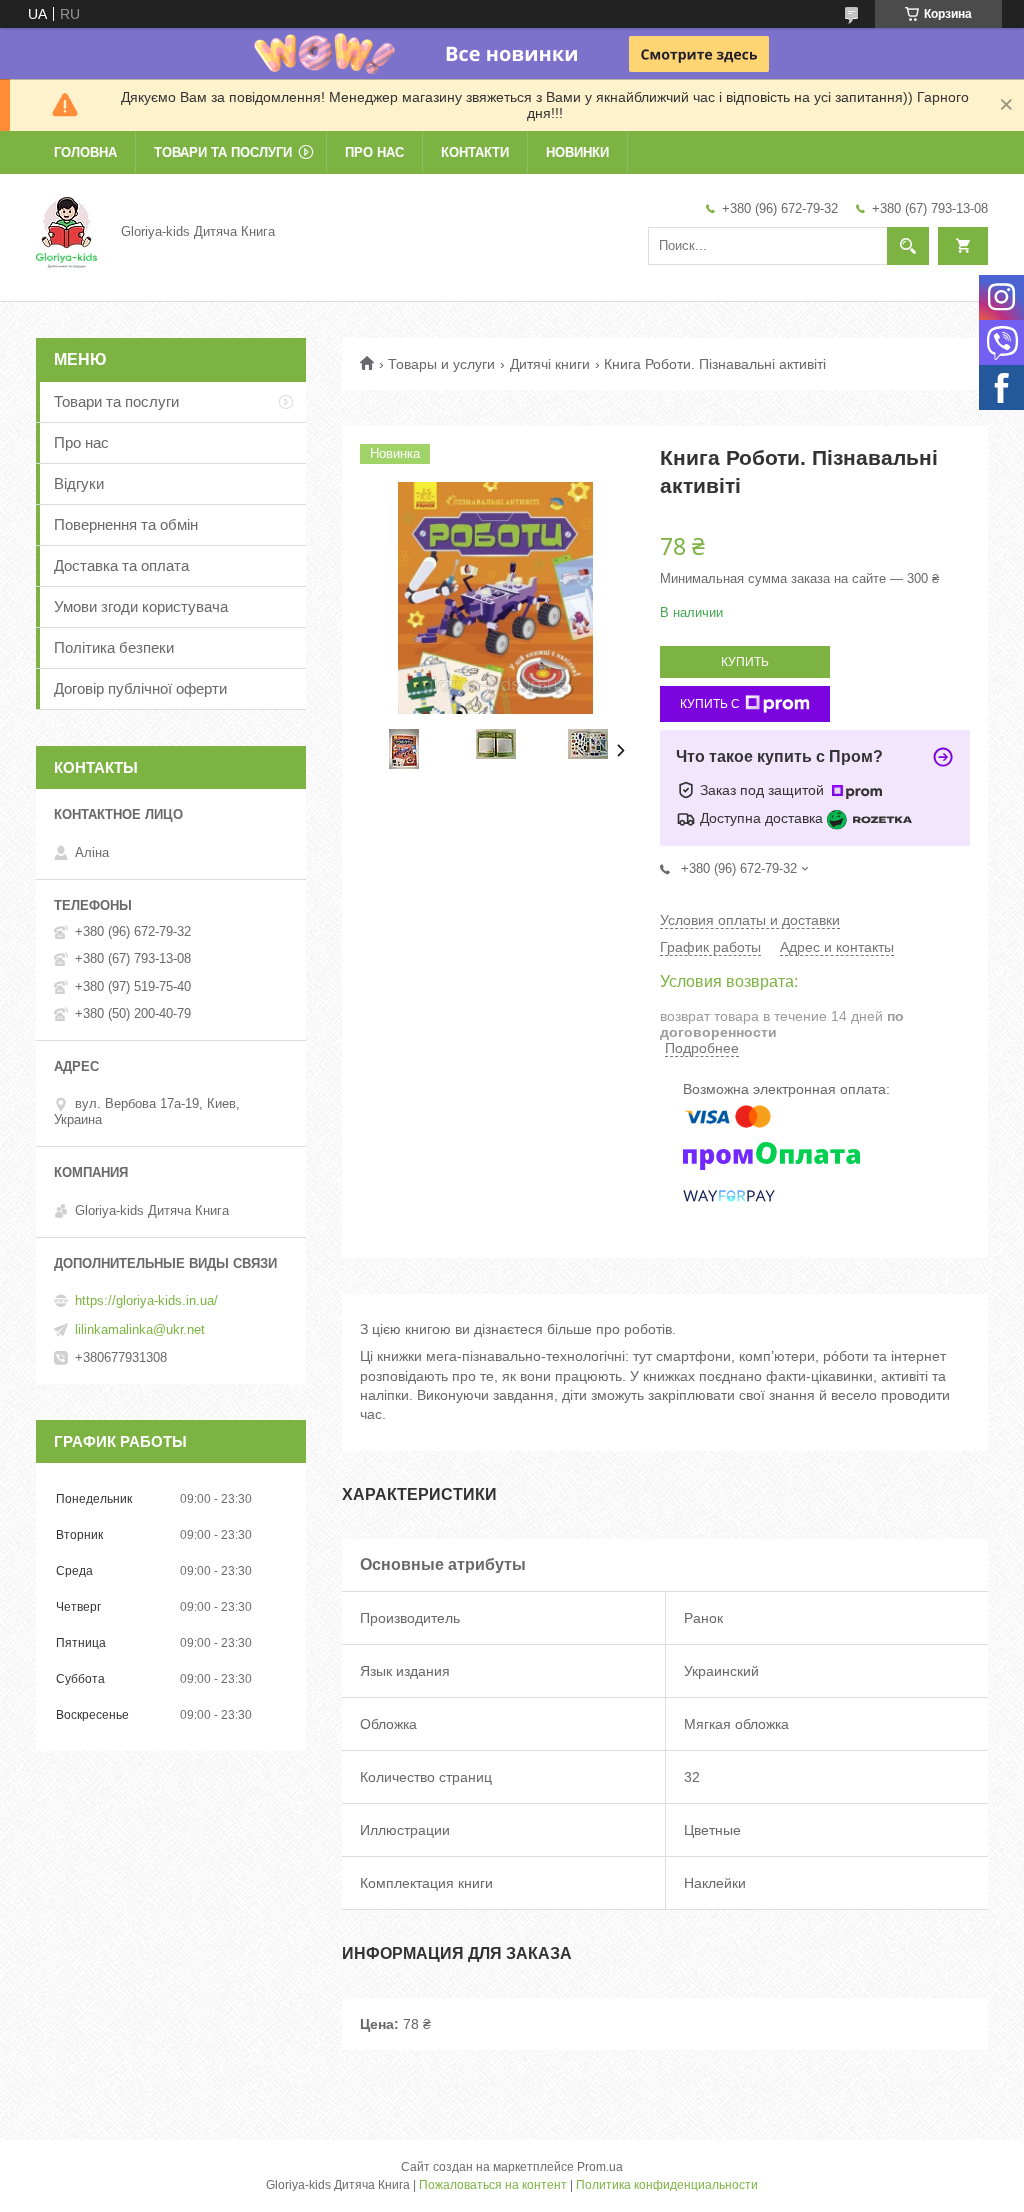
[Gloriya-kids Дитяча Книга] (66, 231)
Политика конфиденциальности (667, 2185)
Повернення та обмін (126, 524)
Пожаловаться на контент (493, 2185)
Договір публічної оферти (140, 688)
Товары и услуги (441, 364)
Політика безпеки (114, 647)
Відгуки (79, 483)
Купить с (710, 704)
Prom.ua (600, 2167)
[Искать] (908, 246)
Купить (745, 662)
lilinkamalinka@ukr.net (140, 1329)
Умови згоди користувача (141, 606)
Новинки (577, 152)
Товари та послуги (223, 152)
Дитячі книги (550, 364)
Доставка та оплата (121, 565)
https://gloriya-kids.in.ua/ (146, 1300)
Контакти (475, 152)
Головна (85, 152)
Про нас (374, 152)
